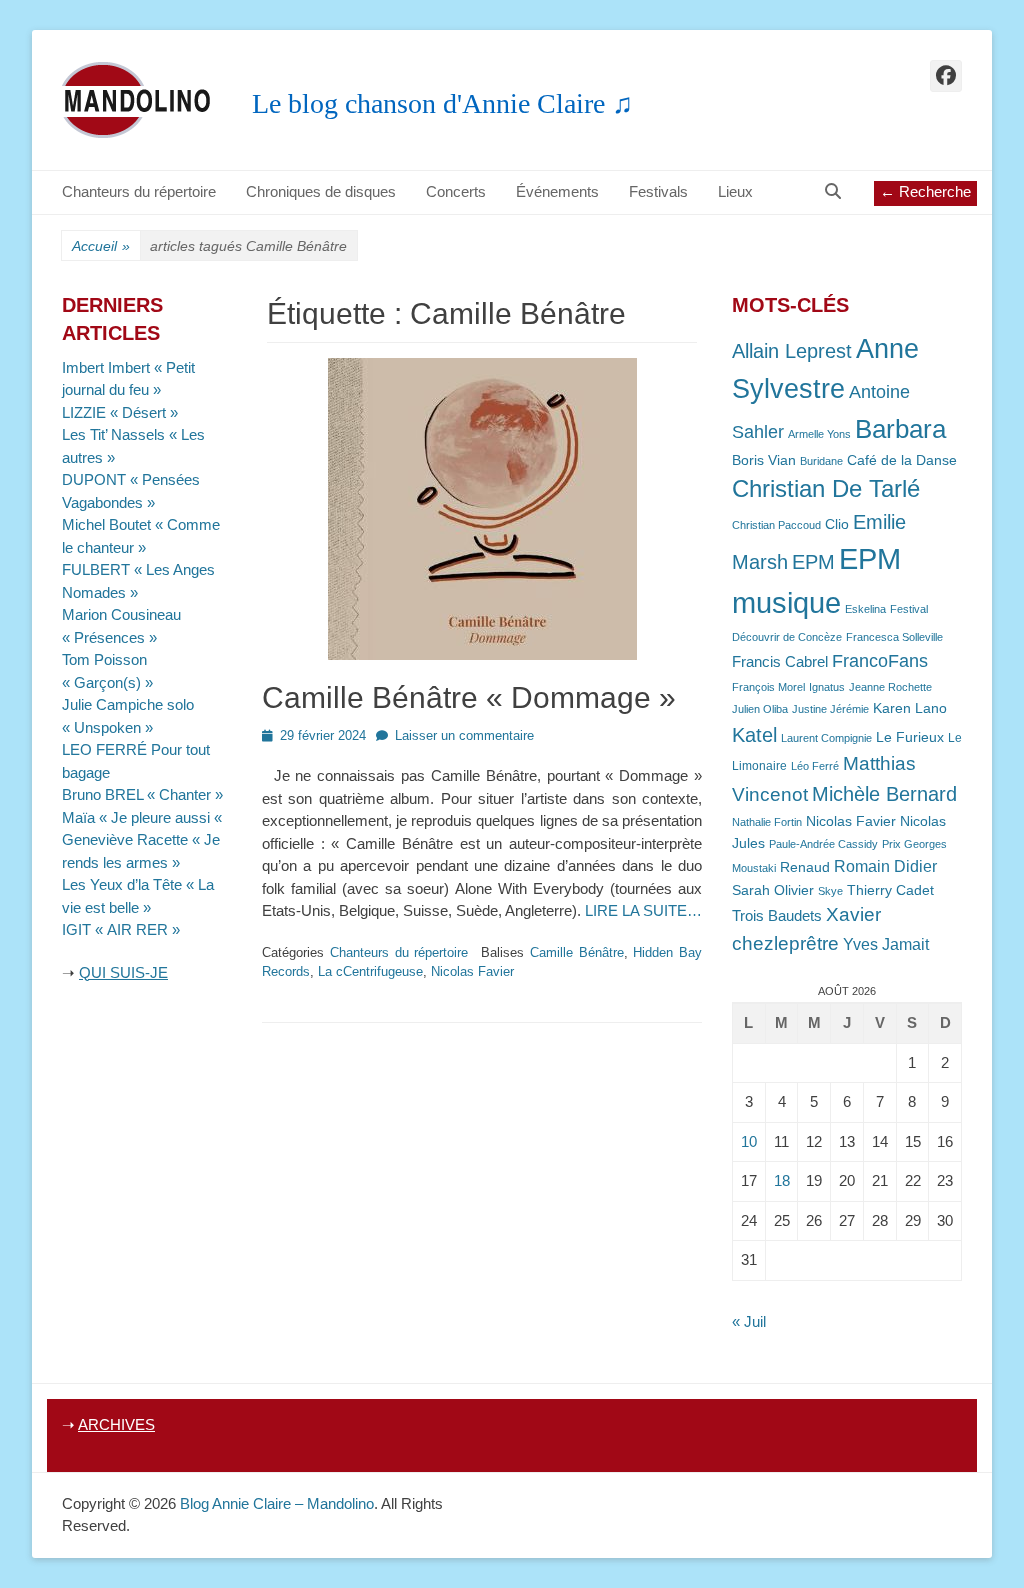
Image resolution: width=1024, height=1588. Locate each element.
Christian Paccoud (776, 525)
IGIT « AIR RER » (121, 929)
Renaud (805, 867)
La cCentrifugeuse (370, 971)
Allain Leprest (792, 351)
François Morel (768, 687)
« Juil (749, 1321)
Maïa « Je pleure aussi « (144, 817)
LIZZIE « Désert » (120, 412)
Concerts (456, 191)
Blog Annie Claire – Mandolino (277, 1503)
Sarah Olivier (773, 890)
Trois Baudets (777, 916)
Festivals (658, 191)
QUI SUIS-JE (123, 972)
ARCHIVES (116, 1424)
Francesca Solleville (894, 637)
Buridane (821, 461)
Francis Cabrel (780, 662)
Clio (837, 524)
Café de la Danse (902, 460)
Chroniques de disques (321, 191)
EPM (813, 561)
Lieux (735, 191)
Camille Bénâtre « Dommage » (469, 697)
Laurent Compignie (826, 738)
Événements (557, 191)
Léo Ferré (815, 766)
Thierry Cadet (890, 890)
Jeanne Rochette (890, 687)
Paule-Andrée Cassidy (823, 844)
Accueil (101, 246)
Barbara (900, 429)
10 (749, 1141)
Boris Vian (764, 460)
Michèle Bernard (884, 793)
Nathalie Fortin (767, 822)
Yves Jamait (886, 944)
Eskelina (865, 609)
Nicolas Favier (472, 971)
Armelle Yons (819, 434)
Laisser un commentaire (464, 735)
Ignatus (827, 687)
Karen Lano (910, 708)
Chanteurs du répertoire (139, 191)
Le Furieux (910, 737)
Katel (754, 734)
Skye (830, 891)
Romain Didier (885, 866)
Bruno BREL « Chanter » (142, 794)
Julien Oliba (760, 709)
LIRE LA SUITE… (643, 910)
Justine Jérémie (830, 709)
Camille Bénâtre (577, 952)
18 (782, 1180)
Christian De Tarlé (826, 488)
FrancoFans (880, 661)
